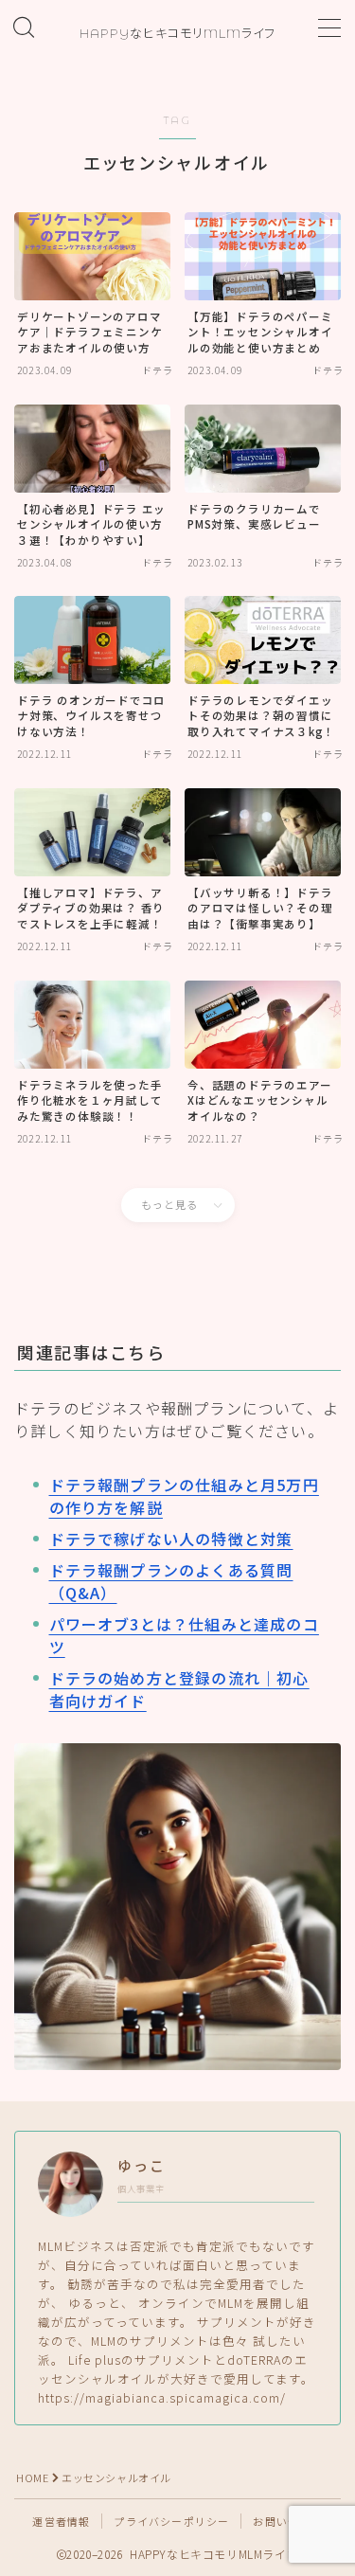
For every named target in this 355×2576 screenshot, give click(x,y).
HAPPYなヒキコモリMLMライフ (177, 33)
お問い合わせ (287, 2521)
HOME (32, 2477)
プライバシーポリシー (171, 2521)
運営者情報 (61, 2521)
